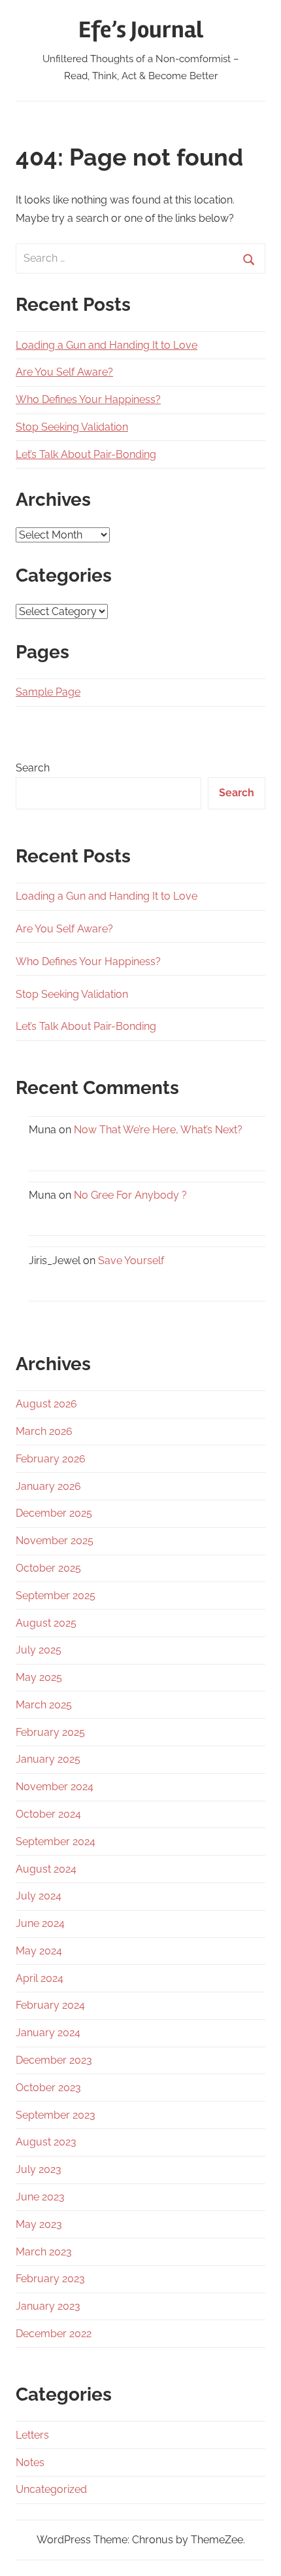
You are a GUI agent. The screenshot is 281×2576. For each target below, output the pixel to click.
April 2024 (40, 1978)
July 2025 (39, 1650)
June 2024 (40, 1923)
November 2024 (55, 1787)
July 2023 (39, 2169)
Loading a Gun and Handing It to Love (107, 345)
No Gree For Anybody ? (130, 1195)
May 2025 (39, 1677)
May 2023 (39, 2224)
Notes (30, 2462)
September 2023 (56, 2115)
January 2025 (48, 1759)
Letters (32, 2435)
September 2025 (56, 1596)
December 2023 (54, 2060)
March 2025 (44, 1705)
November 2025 (55, 1541)
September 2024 (56, 1842)
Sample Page (48, 692)
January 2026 (48, 1486)
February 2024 (50, 2005)
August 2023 (46, 2142)
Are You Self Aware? (64, 372)
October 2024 (48, 1814)
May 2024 (39, 1951)
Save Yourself (131, 1261)
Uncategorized (51, 2489)
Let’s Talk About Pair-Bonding (86, 454)
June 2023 (40, 2197)
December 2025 (54, 1513)
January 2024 (48, 2033)
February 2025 (50, 1732)
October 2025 (48, 1568)
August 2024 (46, 1869)
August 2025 (46, 1623)
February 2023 (50, 2279)
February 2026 (51, 1459)
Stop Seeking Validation (72, 427)
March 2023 (44, 2252)
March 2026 (44, 1431)
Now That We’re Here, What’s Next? (158, 1130)
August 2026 (46, 1404)
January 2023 (48, 2306)
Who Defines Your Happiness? (88, 399)
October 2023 (48, 2088)
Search (33, 768)
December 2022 (54, 2334)
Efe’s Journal (141, 30)
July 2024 (39, 1896)
